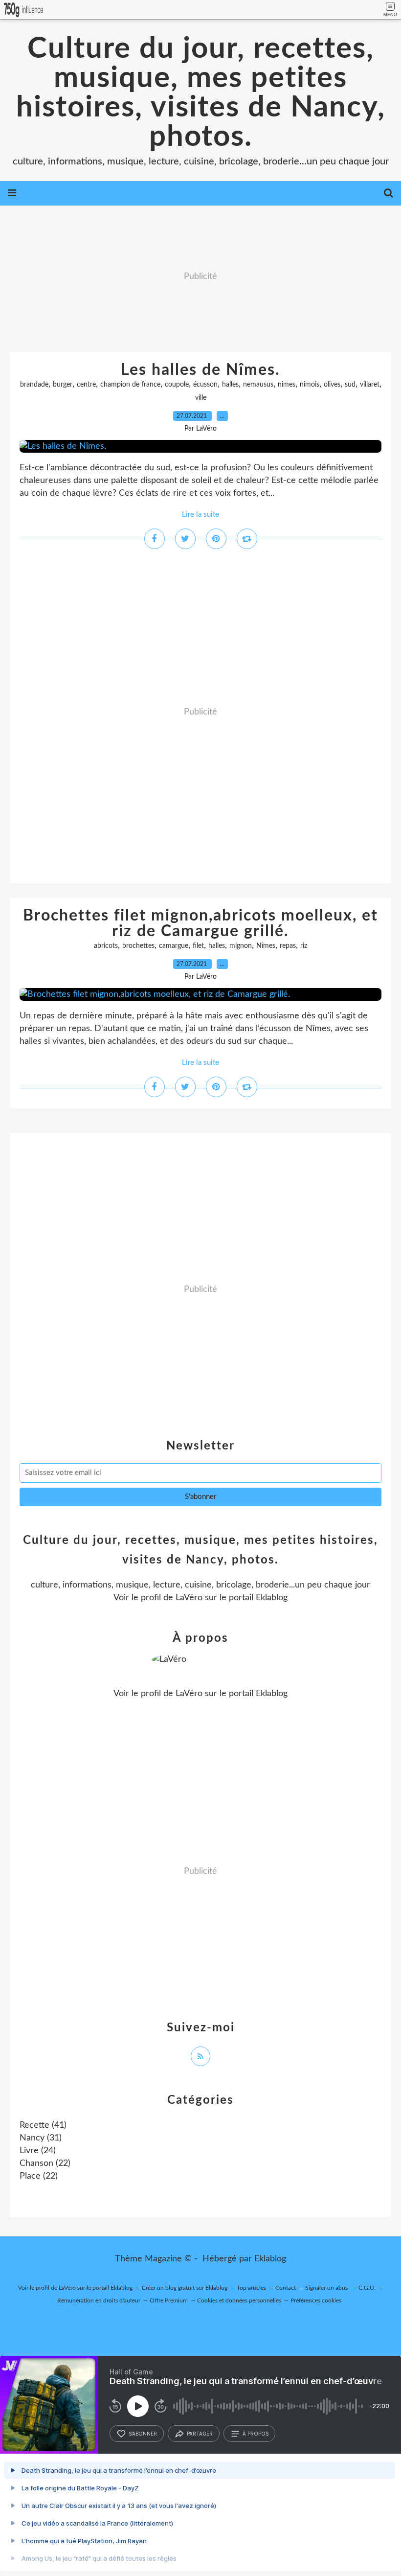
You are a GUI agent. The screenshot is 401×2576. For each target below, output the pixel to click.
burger (63, 385)
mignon (241, 946)
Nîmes (266, 946)
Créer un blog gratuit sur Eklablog (185, 2288)
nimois (310, 385)
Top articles (251, 2288)
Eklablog (270, 2259)
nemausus (258, 385)
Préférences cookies (316, 2300)
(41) (43, 2125)
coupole (177, 385)
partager (200, 2434)
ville (201, 398)
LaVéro (189, 1598)
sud (350, 385)
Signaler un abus (327, 2288)
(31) (41, 2138)
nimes (287, 385)
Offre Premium (169, 2300)
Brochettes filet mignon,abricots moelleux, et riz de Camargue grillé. (200, 923)
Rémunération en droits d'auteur (99, 2300)
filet (198, 946)
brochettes (138, 946)
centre (86, 385)
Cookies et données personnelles (239, 2300)
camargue (174, 946)
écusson (205, 385)
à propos (256, 2434)
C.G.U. (367, 2288)
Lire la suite (200, 515)
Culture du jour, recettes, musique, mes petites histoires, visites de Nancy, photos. (201, 93)
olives (332, 385)
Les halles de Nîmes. (200, 370)
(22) (45, 2163)
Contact (286, 2288)
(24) (38, 2151)
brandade (34, 385)
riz (304, 946)
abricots (106, 946)
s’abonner (143, 2434)
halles (230, 385)
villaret (370, 385)
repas (288, 946)
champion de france (130, 385)
